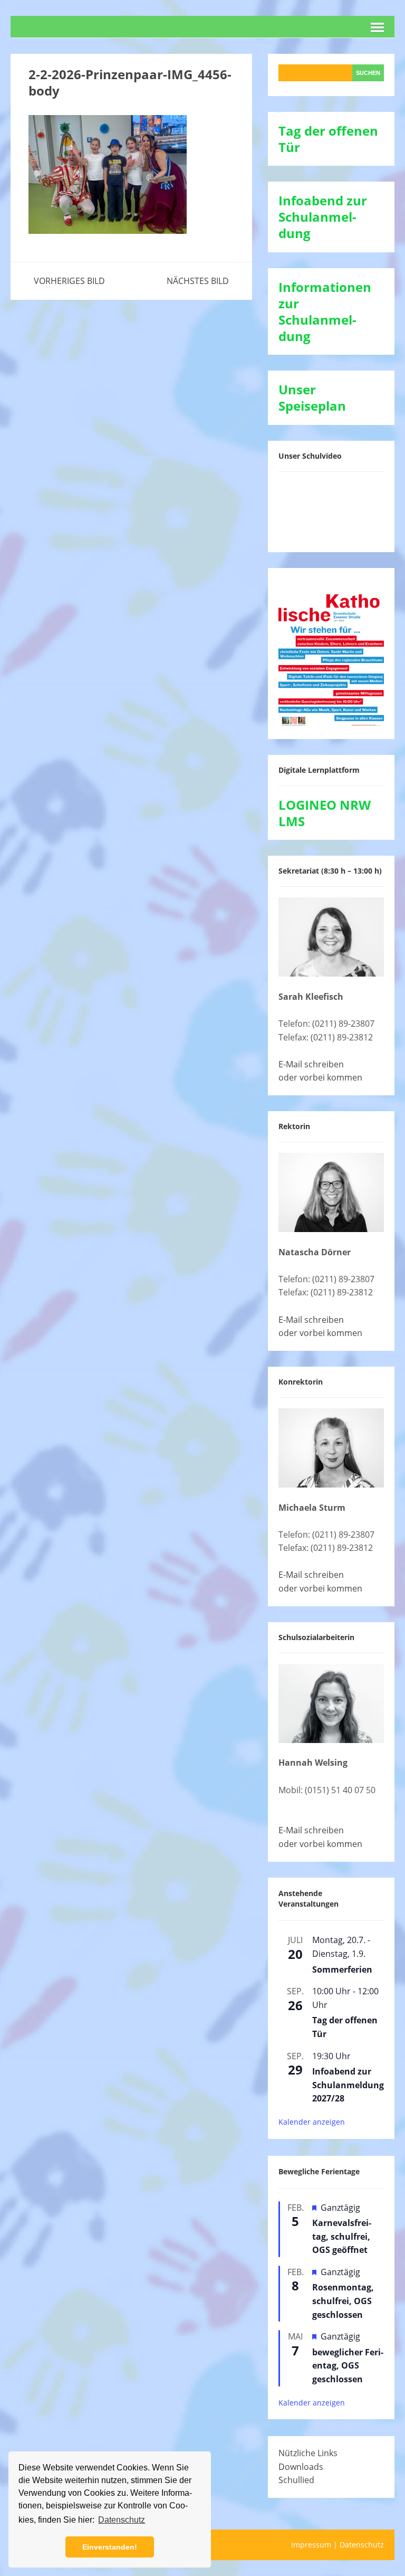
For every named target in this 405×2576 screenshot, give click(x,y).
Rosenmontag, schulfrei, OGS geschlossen (343, 2301)
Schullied (296, 2480)
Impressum (311, 2545)
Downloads (301, 2467)
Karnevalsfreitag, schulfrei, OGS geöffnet (342, 2236)
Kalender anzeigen (312, 2122)
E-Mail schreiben (311, 1064)
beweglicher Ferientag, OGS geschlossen (348, 2366)
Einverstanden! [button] (110, 2547)
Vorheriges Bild (69, 281)
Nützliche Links (308, 2453)
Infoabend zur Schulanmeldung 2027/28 (348, 2085)
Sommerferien (342, 1969)
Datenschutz (362, 2545)
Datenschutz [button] (122, 2520)
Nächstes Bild (198, 281)
